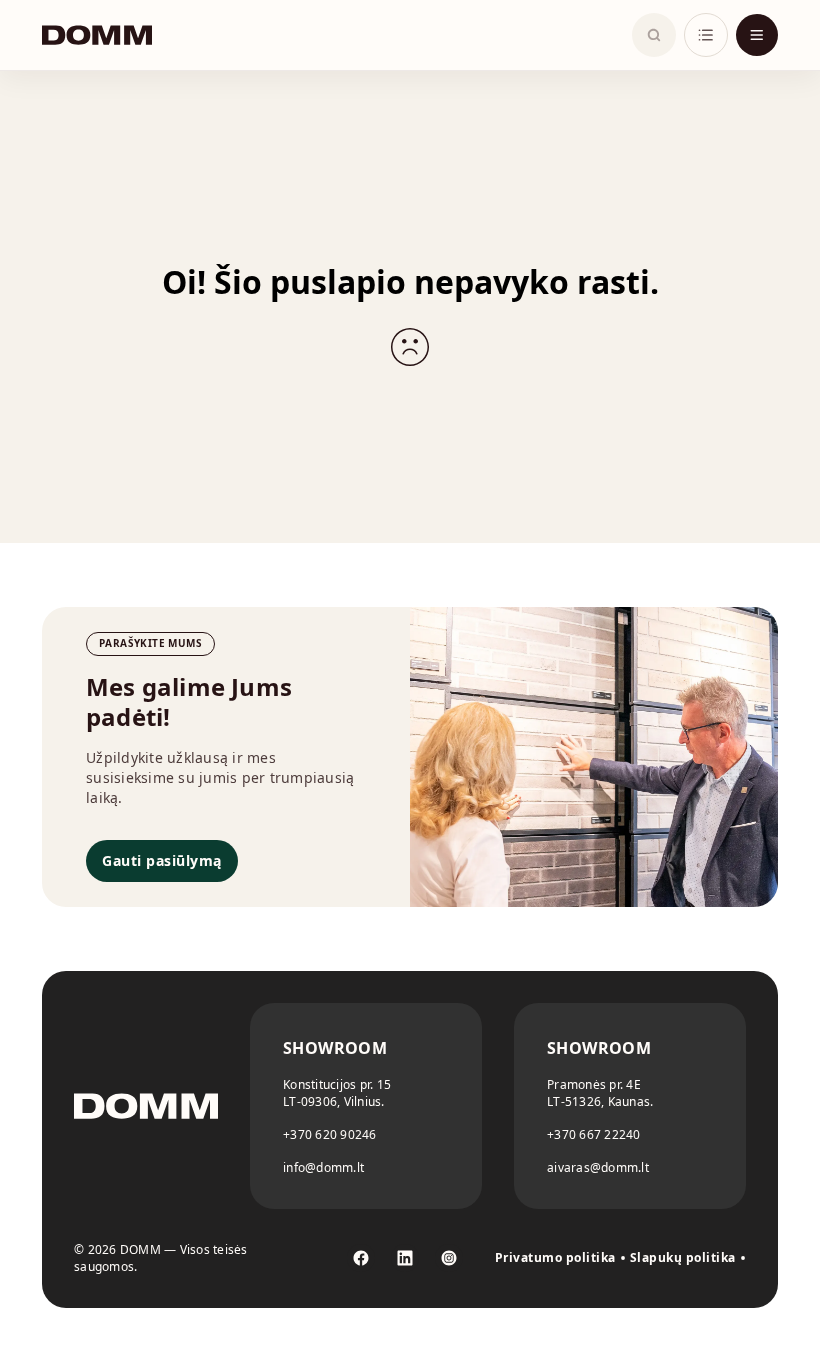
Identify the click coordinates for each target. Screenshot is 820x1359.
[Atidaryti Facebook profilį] (361, 1258)
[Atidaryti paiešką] (654, 35)
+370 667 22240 (594, 1134)
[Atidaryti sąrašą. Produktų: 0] (706, 35)
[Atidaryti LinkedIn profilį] (405, 1258)
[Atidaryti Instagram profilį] (449, 1258)
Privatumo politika (555, 1258)
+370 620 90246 (330, 1134)
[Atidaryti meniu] (757, 35)
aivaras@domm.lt (598, 1167)
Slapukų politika (683, 1258)
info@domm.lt (323, 1167)
